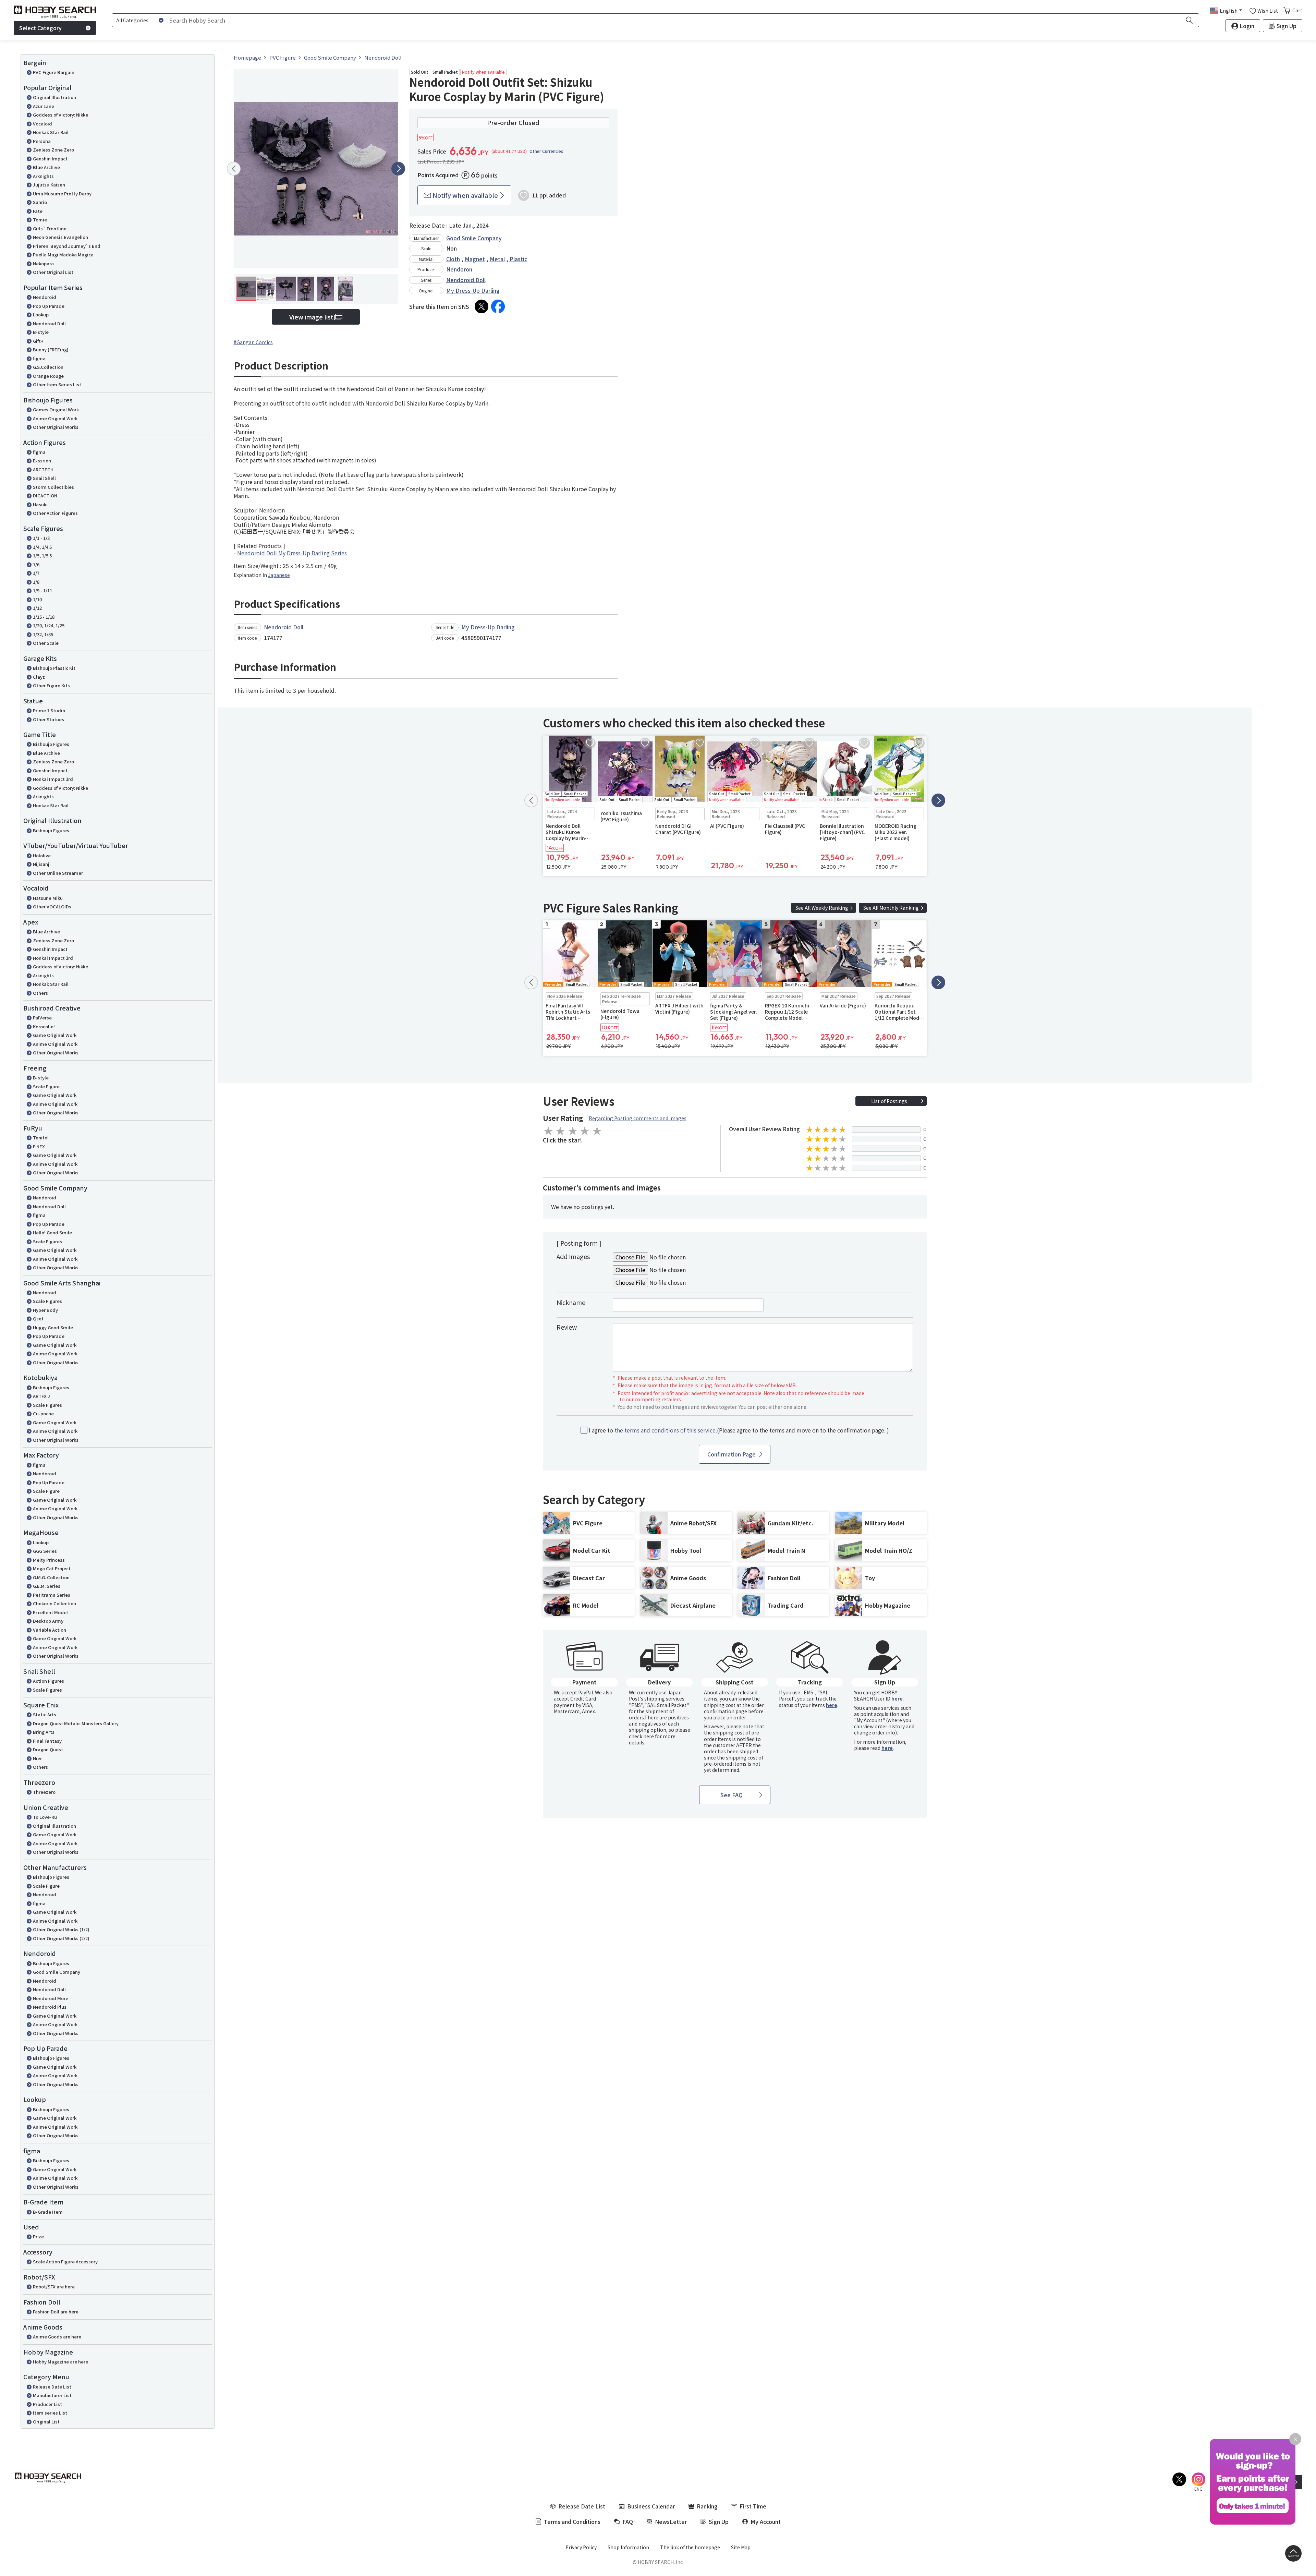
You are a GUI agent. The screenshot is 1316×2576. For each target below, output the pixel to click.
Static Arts (45, 1714)
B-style (41, 332)
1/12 (37, 608)
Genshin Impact (50, 159)
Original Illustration (54, 97)
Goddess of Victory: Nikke (60, 115)
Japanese (279, 575)
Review (567, 1327)
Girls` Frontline (50, 228)
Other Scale (46, 643)
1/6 (36, 564)
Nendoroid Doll (49, 323)
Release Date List (52, 2387)
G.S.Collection (48, 367)
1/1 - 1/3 (41, 538)
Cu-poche (43, 1413)
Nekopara (43, 263)
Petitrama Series (52, 1595)
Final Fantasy (47, 1741)
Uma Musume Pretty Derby (62, 193)
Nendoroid (45, 297)
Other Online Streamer (58, 873)
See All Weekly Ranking (822, 908)
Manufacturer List (52, 2395)
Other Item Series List (57, 384)
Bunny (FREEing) (51, 349)
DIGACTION (45, 495)
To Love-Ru (45, 1817)
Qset (38, 1319)
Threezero (44, 1792)
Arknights (43, 176)
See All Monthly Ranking (891, 908)
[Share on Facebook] (498, 306)
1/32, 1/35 (43, 634)
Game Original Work (55, 1035)
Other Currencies (546, 151)
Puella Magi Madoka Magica (63, 255)
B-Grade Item (48, 2212)
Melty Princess (49, 1560)
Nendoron (459, 269)
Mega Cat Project (52, 1568)
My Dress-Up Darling (473, 290)
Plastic (518, 259)
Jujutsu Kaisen (49, 185)
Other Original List (53, 272)
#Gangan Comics (253, 342)
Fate (38, 211)
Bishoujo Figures (51, 744)
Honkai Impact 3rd (53, 779)
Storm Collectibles (53, 487)
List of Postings (889, 1101)
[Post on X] (482, 306)
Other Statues (48, 719)
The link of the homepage (690, 2547)
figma (39, 358)
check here (641, 1736)
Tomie (40, 220)
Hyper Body (45, 1310)
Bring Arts (44, 1732)
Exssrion (42, 461)
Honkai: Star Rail (51, 132)
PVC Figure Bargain (54, 72)
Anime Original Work (55, 418)
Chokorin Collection (54, 1603)
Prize (38, 2236)
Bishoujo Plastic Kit (54, 668)
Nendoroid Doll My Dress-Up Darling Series (292, 553)
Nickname (571, 1302)
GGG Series (45, 1551)
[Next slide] (398, 169)
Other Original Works (56, 427)
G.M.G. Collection (51, 1577)
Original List (46, 2422)
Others (40, 993)
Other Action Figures (55, 513)
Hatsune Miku (48, 898)
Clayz (39, 677)
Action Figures (48, 1681)
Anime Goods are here (57, 2337)
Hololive (42, 855)
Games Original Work (56, 409)
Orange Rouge (48, 376)
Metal (497, 259)
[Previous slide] (234, 169)
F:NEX (39, 1146)
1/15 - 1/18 (44, 617)
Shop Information (628, 2547)
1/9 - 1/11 (42, 590)
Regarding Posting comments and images (638, 1118)
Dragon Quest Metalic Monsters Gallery (76, 1723)
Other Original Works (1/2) (61, 1929)
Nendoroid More (51, 1998)
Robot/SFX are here (54, 2287)
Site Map (741, 2547)
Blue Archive (46, 167)
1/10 (37, 599)
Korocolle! (44, 1026)
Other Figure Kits (51, 685)
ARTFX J (41, 1396)
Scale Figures (47, 1241)
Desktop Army (48, 1621)
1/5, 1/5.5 (42, 555)
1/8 (36, 582)
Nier (37, 1758)
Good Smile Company (57, 1972)
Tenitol (41, 1138)
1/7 (36, 573)
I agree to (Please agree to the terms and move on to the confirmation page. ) (739, 1430)
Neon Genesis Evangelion (60, 237)
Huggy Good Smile (53, 1327)
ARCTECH (43, 469)
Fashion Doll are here (56, 2312)
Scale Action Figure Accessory (65, 2261)
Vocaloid (42, 124)
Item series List (50, 2413)
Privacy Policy (581, 2547)
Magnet (475, 259)
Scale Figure (46, 1086)
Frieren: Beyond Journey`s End (67, 246)
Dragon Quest (48, 1749)
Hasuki (40, 504)
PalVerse (42, 1018)
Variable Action (50, 1630)
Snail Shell (44, 478)
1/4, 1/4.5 (42, 547)
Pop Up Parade (49, 306)
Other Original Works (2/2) (61, 1938)
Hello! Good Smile (52, 1232)
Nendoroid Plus (50, 2007)
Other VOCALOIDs (52, 906)
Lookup (41, 315)
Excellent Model (50, 1612)
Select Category (40, 28)
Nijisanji (42, 864)
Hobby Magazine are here (60, 2362)
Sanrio (40, 202)
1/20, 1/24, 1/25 (49, 625)
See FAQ (732, 1795)
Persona (42, 141)
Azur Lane (44, 106)
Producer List (47, 2404)
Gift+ (38, 341)
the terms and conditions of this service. (666, 1430)
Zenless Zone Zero (53, 150)
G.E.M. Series (47, 1586)
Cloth (453, 259)
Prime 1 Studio (49, 710)
